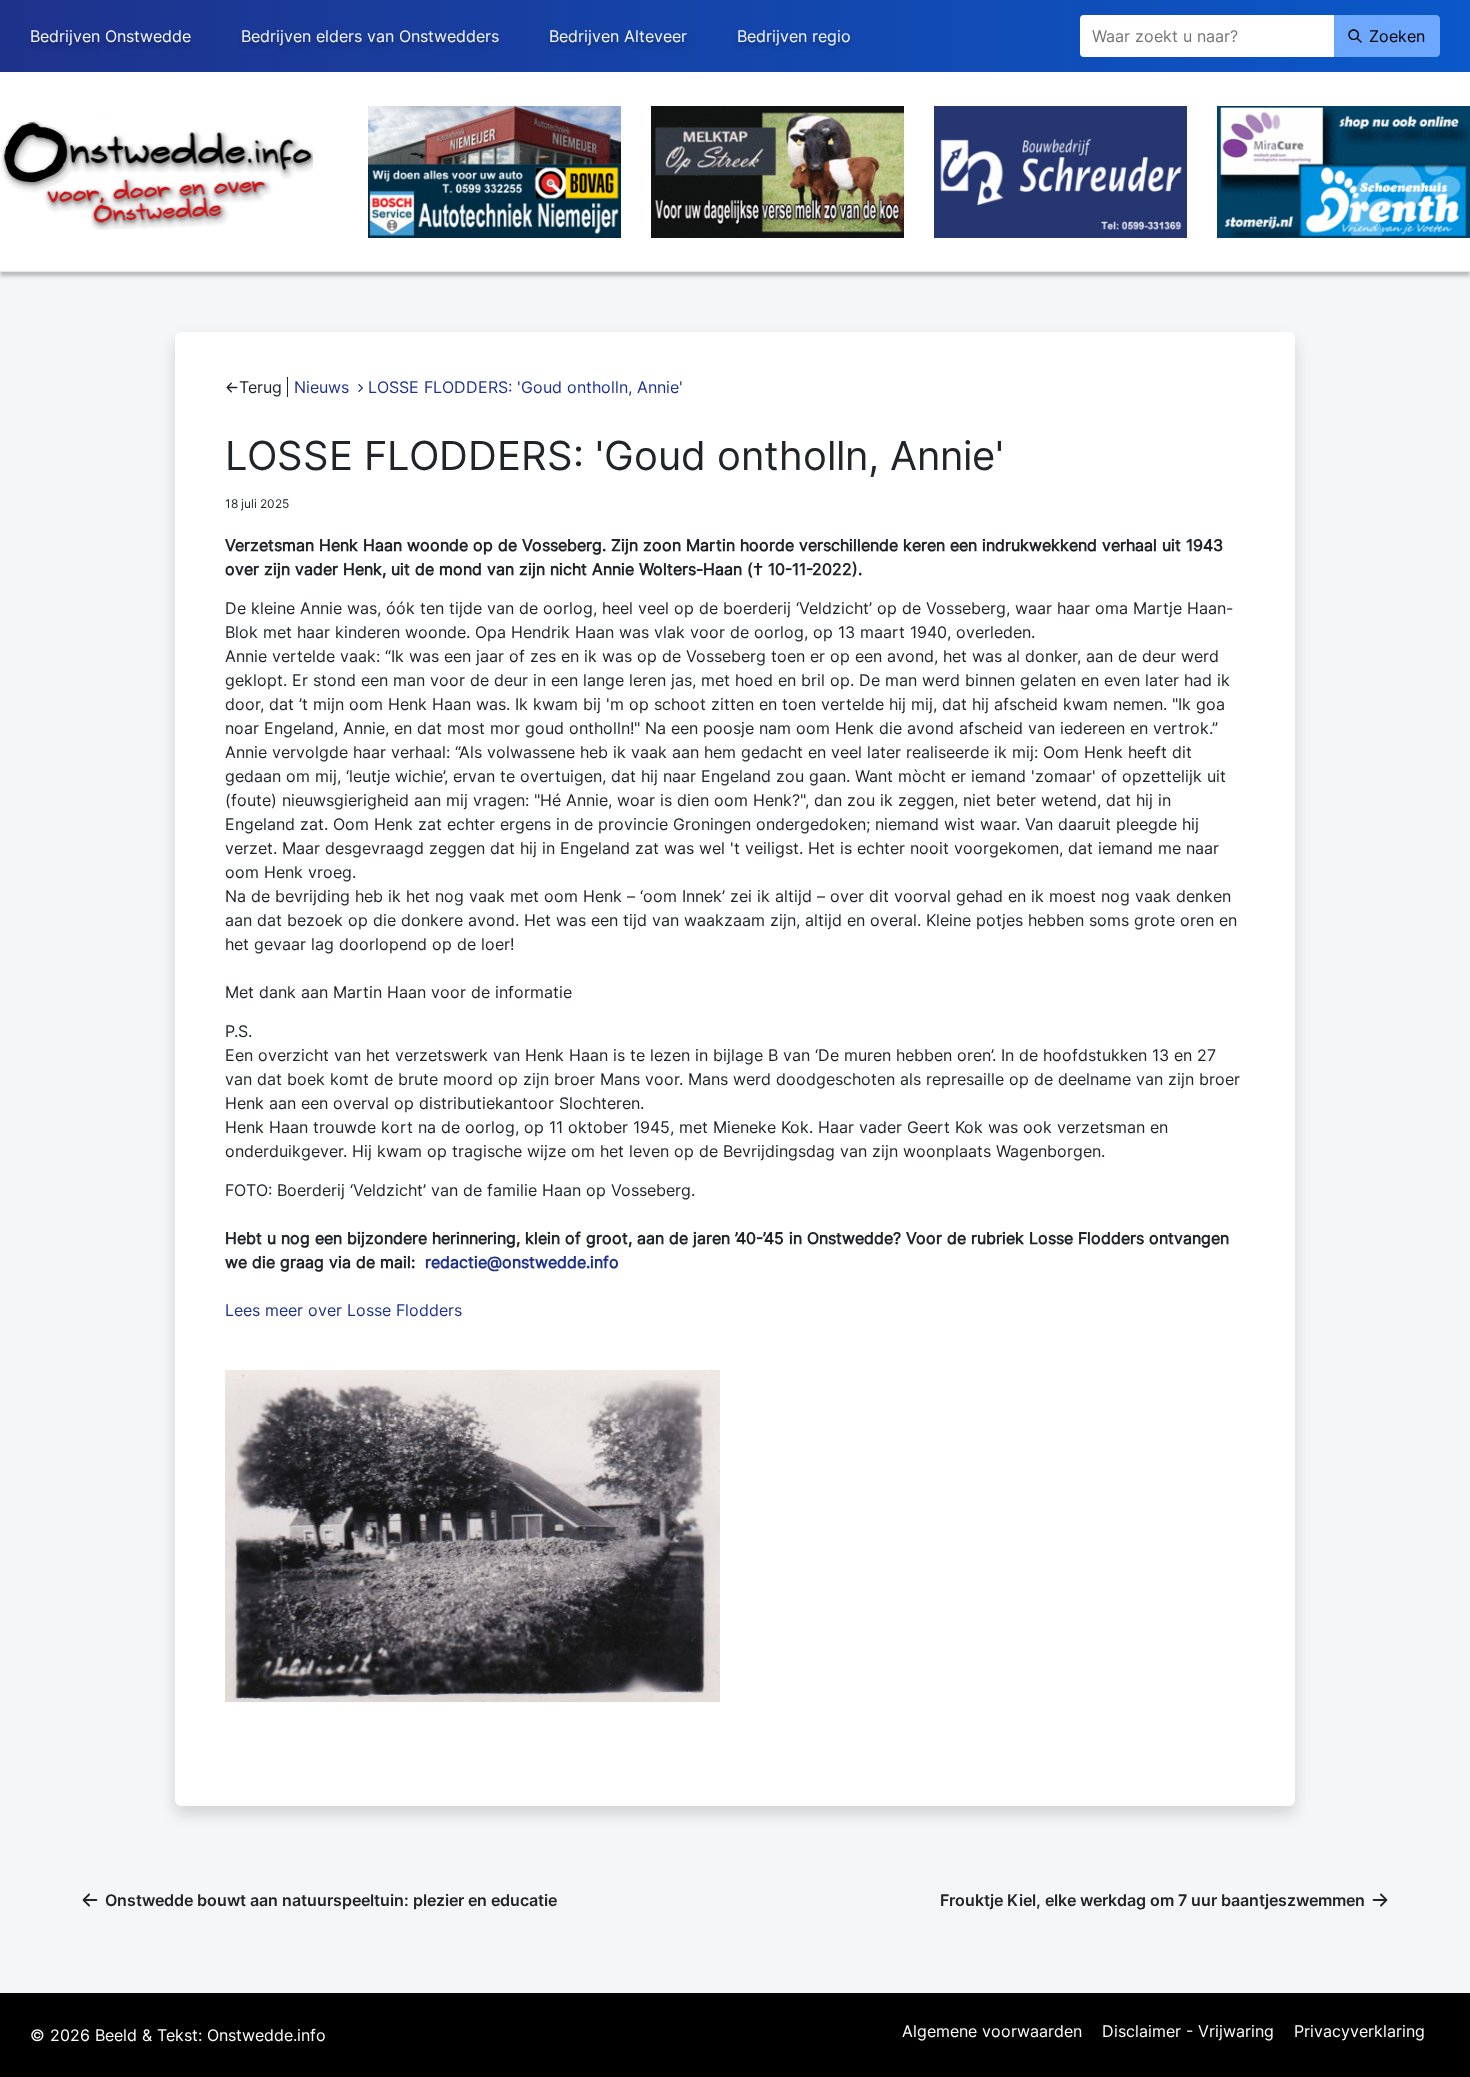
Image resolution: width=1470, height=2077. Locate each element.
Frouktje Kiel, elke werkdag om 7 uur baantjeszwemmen (1152, 1900)
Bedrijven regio (794, 36)
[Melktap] (777, 170)
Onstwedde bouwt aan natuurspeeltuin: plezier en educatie (331, 1900)
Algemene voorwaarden (992, 2032)
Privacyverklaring (1359, 2032)
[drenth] (1343, 170)
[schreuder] (1060, 170)
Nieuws (321, 387)
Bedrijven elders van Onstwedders (370, 36)
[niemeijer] (494, 170)
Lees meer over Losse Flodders (343, 1310)
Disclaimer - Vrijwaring (1188, 2032)
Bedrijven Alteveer (618, 36)
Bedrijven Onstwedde (110, 36)
